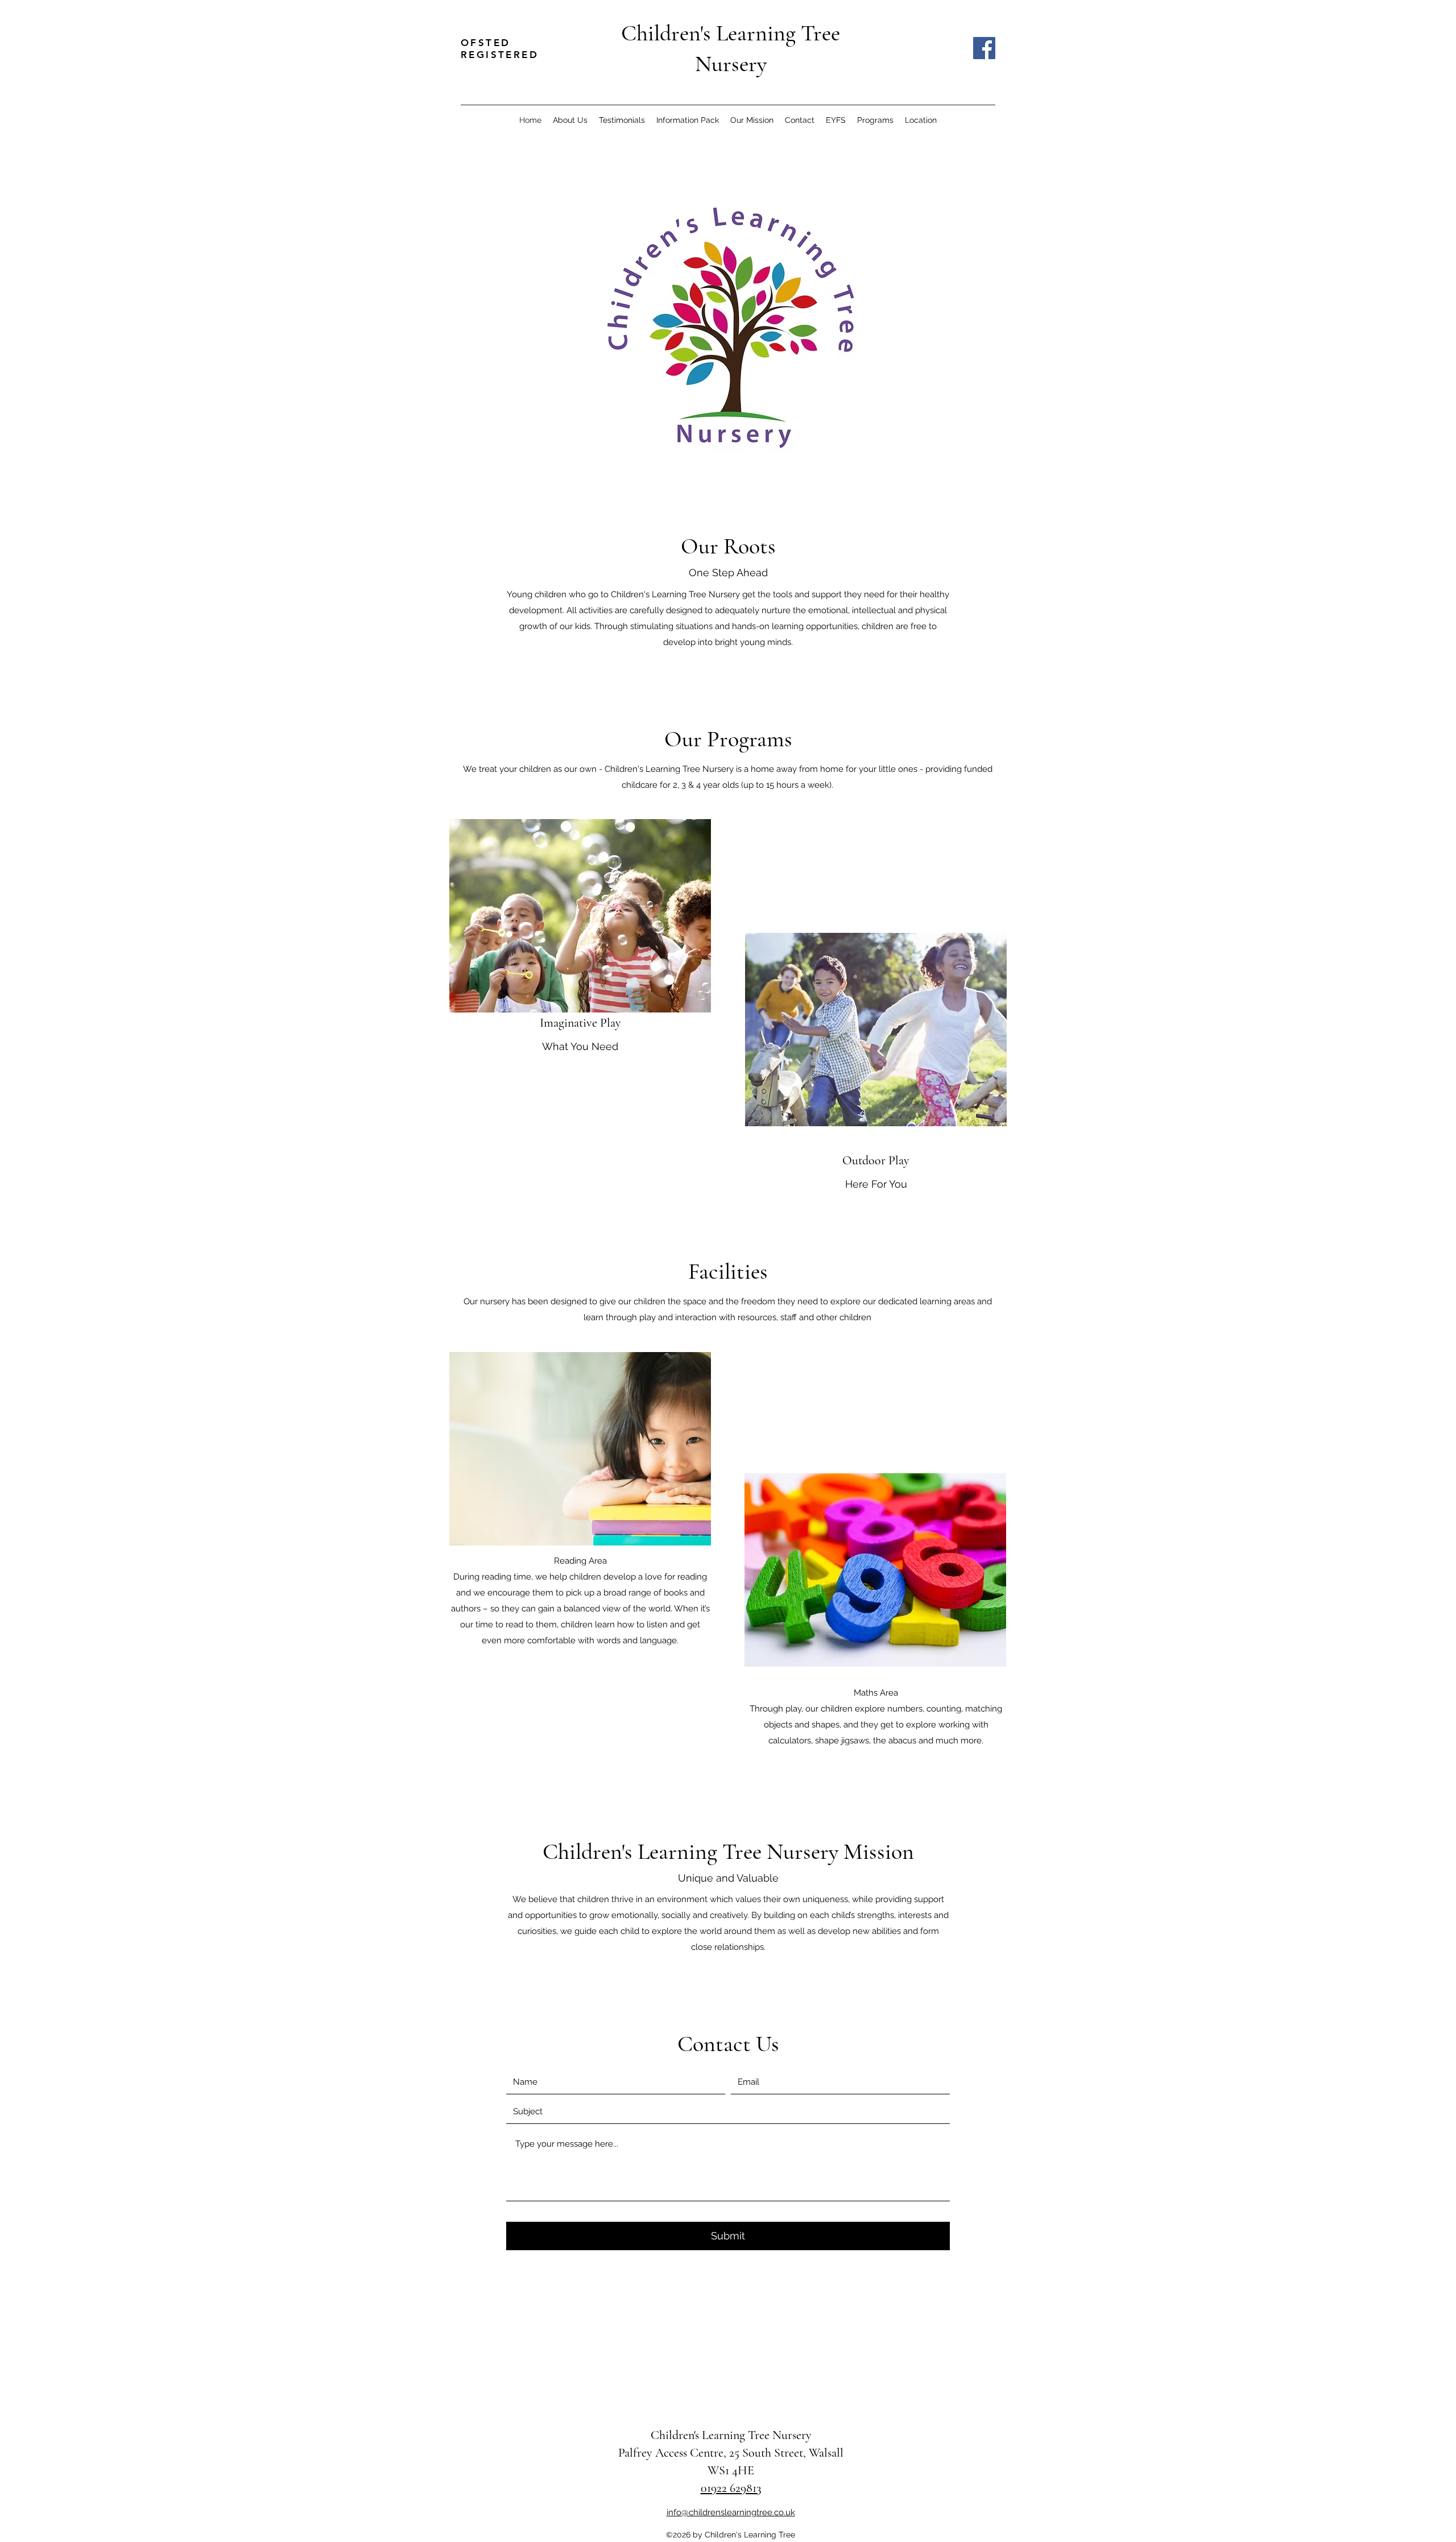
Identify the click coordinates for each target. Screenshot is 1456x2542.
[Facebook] (984, 48)
